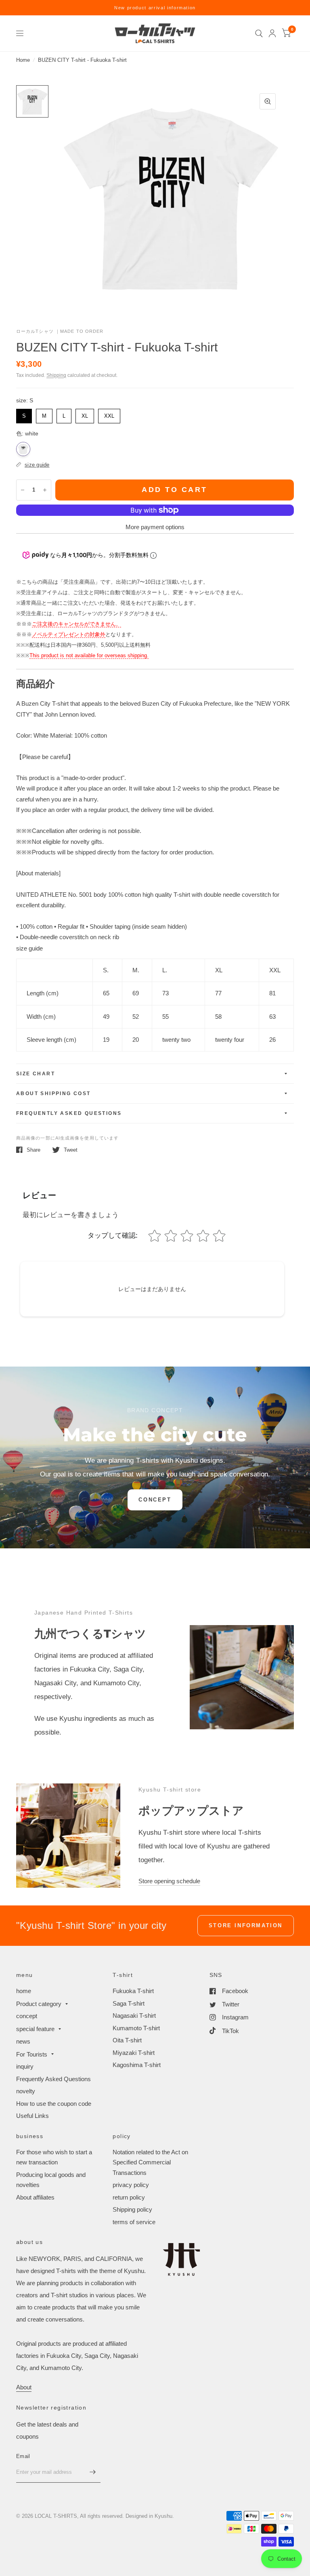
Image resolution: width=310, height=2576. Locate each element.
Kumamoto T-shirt (136, 2028)
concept (27, 2016)
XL (85, 414)
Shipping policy (132, 2209)
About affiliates (35, 2197)
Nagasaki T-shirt (134, 2016)
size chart (36, 1074)
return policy (129, 2197)
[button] (155, 1500)
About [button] (24, 2387)
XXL (109, 414)
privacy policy (131, 2185)
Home (23, 60)
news (23, 2041)
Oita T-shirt (127, 2040)
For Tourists (32, 2054)
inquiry (25, 2066)
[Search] (259, 33)
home (24, 1991)
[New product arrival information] (155, 8)
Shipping (56, 375)
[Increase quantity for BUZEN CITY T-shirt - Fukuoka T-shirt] (45, 490)
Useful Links (32, 2116)
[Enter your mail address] (92, 2472)
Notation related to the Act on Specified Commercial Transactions (150, 2162)
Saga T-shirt (129, 2003)
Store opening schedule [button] (169, 1881)
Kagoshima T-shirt (137, 2065)
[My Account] (272, 33)
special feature (35, 2029)
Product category (39, 2004)
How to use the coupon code (54, 2104)
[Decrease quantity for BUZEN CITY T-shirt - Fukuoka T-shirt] (23, 490)
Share (34, 1150)
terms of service (134, 2222)
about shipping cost (53, 1093)
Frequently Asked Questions (69, 1113)
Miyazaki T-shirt (134, 2053)
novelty (26, 2091)
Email (23, 2456)
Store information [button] (246, 1925)
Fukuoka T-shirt (133, 1991)
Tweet (71, 1150)
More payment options (155, 527)
